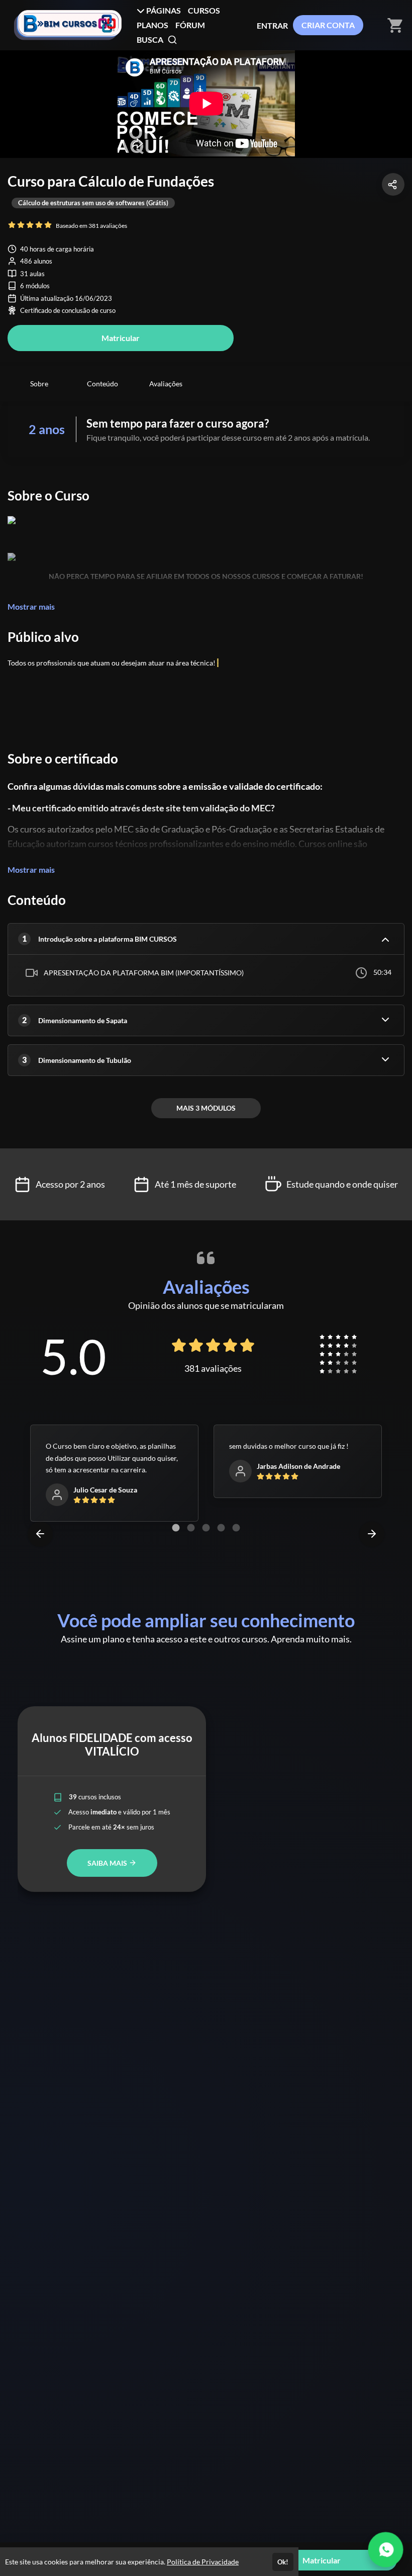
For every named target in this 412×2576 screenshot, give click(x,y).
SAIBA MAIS (108, 1863)
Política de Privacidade (203, 2562)
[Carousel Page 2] (191, 1528)
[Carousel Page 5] (236, 1528)
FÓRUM (190, 25)
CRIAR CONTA (328, 25)
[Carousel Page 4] (221, 1528)
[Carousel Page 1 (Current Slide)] (176, 1528)
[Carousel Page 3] (206, 1528)
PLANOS (152, 25)
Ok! (283, 2562)
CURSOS (204, 10)
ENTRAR (272, 25)
